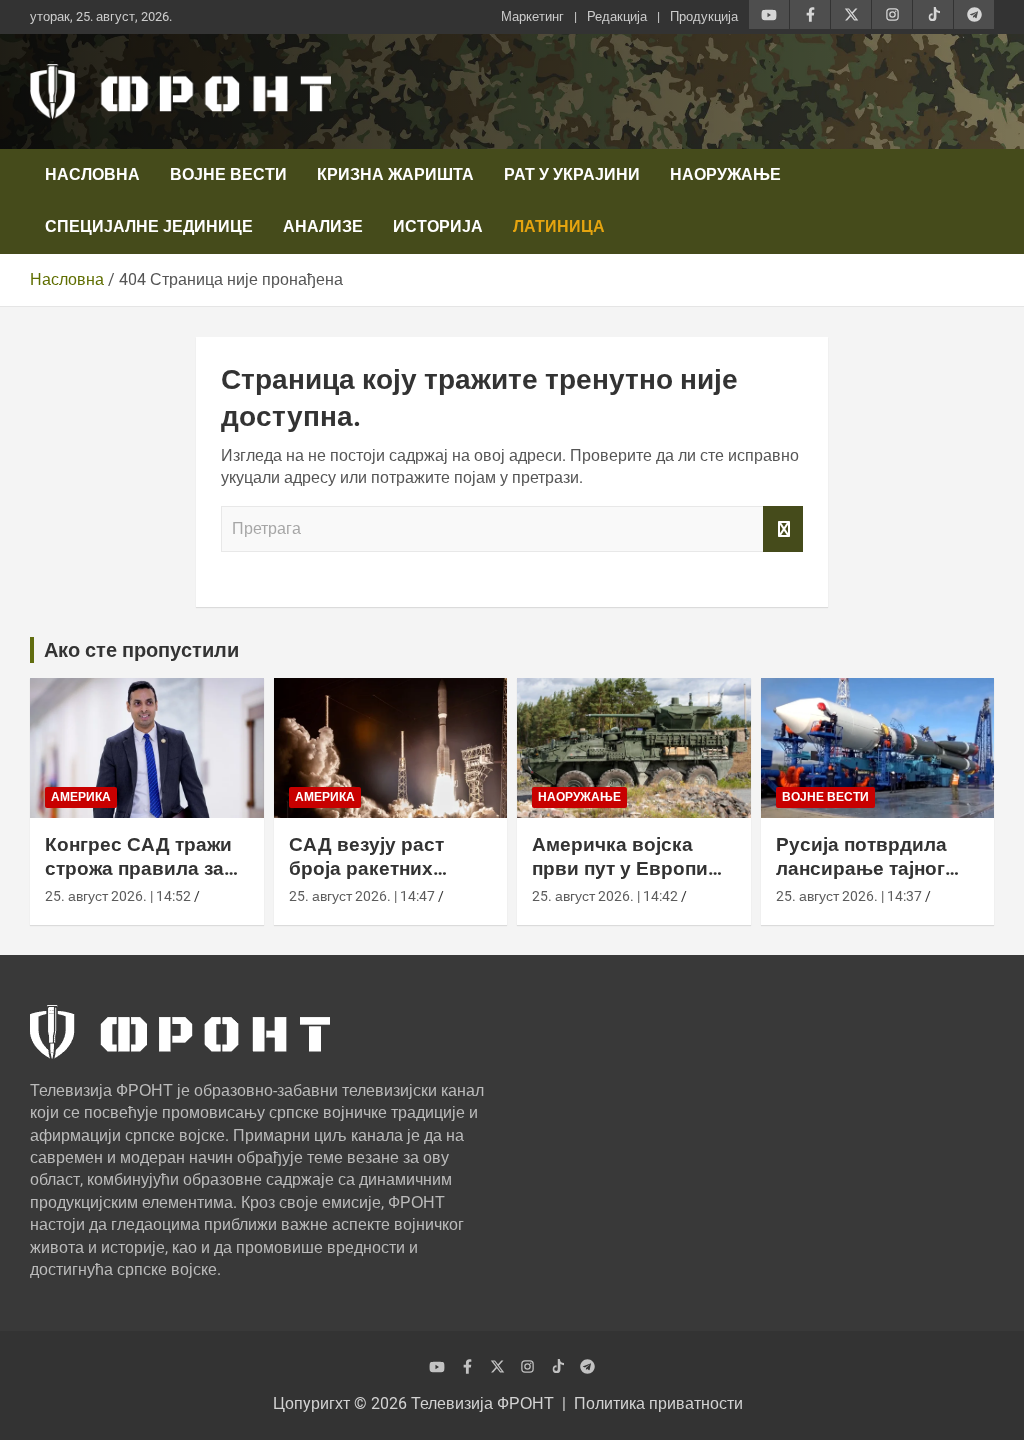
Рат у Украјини (572, 174)
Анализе (323, 226)
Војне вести (228, 174)
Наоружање (725, 174)
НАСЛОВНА (92, 174)
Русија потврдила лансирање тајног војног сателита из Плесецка (864, 881)
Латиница (559, 226)
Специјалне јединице (149, 226)
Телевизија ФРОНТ (482, 1403)
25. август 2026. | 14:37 (849, 896)
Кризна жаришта (395, 174)
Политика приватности (658, 1403)
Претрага (783, 529)
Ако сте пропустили (141, 650)
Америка (81, 797)
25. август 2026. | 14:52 (118, 896)
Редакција (617, 16)
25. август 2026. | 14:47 (362, 896)
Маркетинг (532, 16)
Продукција (704, 16)
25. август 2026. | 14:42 (605, 896)
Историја (438, 226)
